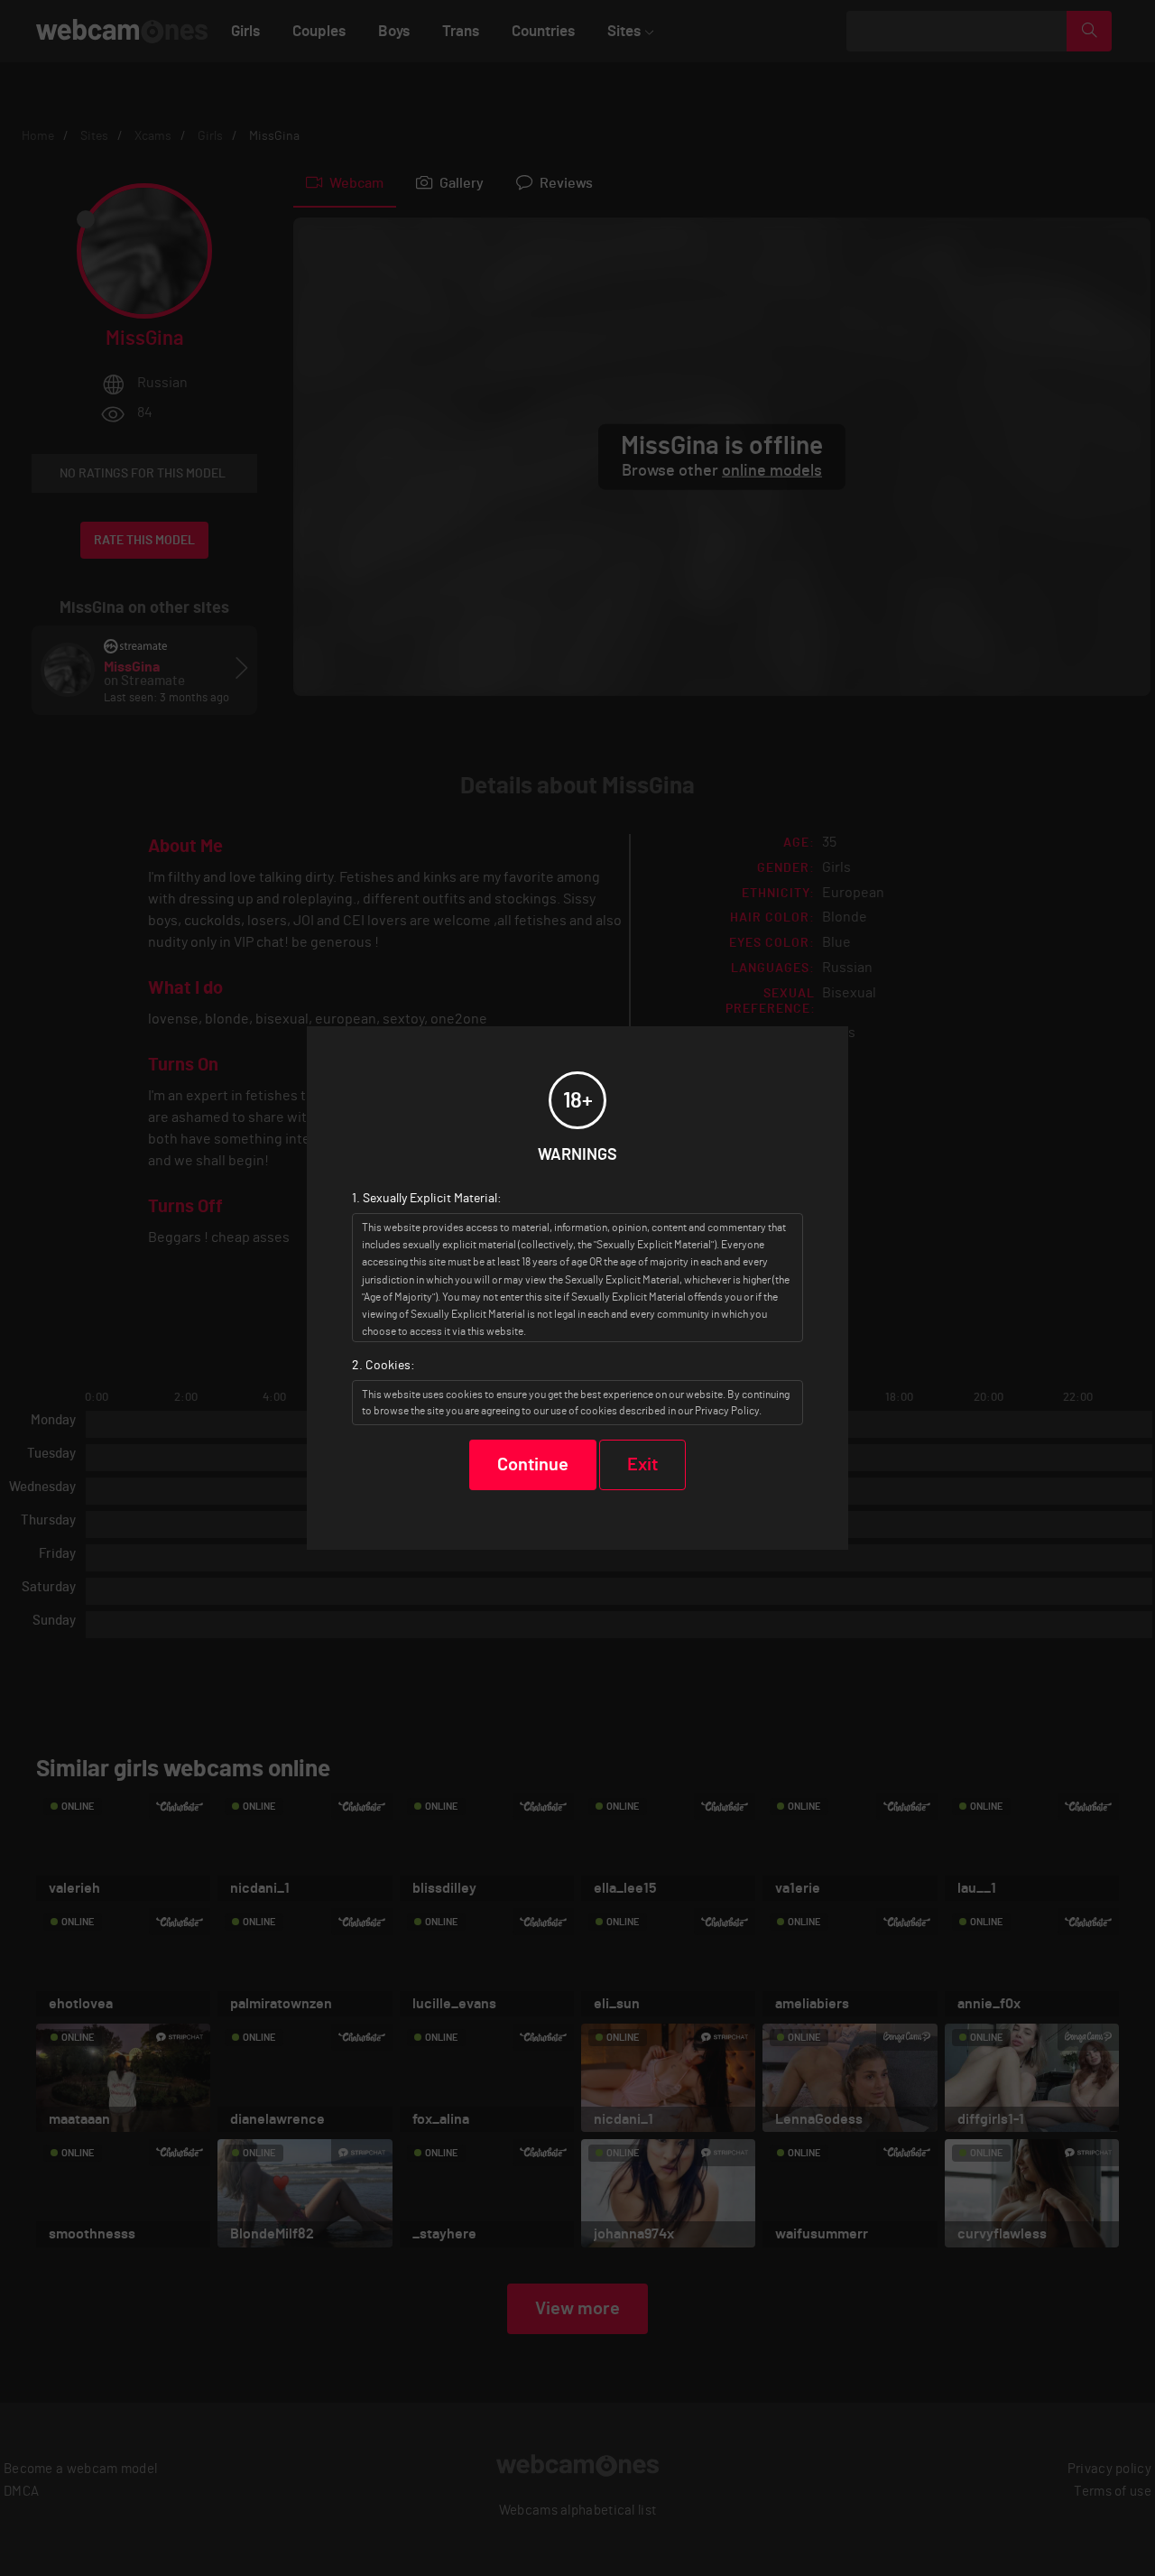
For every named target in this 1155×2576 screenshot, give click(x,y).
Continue (533, 1465)
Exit (642, 1465)
